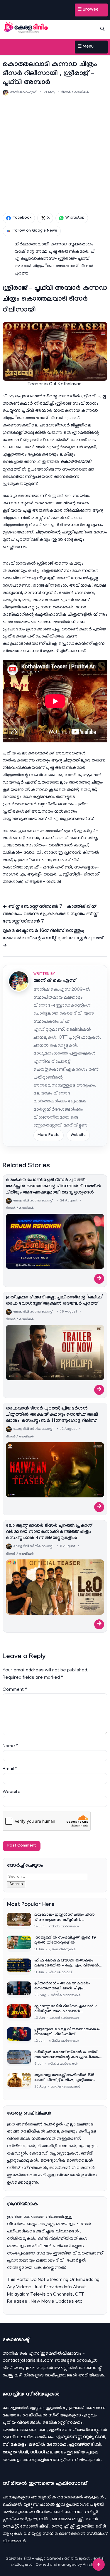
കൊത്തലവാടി (76, 462)
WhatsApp (75, 218)
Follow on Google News (35, 231)
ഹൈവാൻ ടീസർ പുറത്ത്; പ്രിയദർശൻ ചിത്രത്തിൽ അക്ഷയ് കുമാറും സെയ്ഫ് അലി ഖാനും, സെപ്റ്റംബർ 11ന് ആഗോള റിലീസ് (52, 1415)
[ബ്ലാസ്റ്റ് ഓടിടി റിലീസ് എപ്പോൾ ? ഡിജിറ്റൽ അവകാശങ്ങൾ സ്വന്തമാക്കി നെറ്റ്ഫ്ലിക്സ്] (19, 2012)
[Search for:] (47, 1877)
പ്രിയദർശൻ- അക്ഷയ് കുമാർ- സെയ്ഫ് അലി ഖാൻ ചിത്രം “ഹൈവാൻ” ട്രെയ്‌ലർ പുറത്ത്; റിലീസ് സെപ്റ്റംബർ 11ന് (62, 1987)
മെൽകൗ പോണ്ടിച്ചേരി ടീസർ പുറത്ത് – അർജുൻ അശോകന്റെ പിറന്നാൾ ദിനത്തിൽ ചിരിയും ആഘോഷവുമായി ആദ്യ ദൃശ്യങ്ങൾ (54, 1187)
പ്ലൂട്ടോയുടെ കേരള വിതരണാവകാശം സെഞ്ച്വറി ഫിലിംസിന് (67, 2032)
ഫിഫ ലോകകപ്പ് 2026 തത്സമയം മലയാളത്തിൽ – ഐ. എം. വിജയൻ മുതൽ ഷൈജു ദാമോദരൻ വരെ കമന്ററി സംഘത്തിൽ (67, 1964)
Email (10, 1769)
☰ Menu (86, 47)
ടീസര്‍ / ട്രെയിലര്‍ (75, 93)
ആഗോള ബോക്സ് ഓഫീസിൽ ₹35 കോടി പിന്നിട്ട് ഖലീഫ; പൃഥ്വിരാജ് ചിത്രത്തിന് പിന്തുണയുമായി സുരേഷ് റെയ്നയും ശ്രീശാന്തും (66, 2078)
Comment (15, 1690)
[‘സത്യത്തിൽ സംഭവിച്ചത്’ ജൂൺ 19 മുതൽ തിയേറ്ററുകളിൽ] (19, 1944)
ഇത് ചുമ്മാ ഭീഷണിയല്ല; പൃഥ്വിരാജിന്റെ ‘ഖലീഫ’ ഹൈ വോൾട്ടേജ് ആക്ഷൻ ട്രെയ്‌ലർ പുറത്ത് (54, 1301)
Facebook (22, 218)
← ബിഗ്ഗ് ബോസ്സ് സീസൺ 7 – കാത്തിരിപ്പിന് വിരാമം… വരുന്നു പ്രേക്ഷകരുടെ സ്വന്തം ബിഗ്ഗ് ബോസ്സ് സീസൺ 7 (50, 914)
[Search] (102, 29)
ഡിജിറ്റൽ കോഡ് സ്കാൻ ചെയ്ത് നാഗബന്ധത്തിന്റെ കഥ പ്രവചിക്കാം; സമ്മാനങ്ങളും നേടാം (68, 2055)
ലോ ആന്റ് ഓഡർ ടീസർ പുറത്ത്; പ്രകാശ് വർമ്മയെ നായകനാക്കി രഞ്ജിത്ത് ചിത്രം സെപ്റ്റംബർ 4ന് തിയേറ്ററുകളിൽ (49, 1532)
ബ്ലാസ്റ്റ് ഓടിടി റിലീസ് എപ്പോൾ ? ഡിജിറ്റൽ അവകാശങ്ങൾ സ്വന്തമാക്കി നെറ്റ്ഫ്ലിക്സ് (66, 2010)
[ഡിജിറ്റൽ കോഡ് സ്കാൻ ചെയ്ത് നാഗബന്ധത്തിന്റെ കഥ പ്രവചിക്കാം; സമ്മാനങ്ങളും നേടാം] (19, 2058)
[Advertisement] (55, 154)
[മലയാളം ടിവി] (26, 28)
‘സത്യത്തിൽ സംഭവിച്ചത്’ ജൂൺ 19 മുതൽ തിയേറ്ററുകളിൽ (65, 1940)
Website (78, 1135)
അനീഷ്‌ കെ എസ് (55, 981)
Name (10, 1746)
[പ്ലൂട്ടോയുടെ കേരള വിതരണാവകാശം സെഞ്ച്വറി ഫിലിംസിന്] (19, 2035)
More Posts (49, 1135)
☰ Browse (88, 10)
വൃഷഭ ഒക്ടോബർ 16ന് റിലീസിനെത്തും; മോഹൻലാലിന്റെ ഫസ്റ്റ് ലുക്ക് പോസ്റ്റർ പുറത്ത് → (53, 939)
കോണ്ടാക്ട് (90, 2368)
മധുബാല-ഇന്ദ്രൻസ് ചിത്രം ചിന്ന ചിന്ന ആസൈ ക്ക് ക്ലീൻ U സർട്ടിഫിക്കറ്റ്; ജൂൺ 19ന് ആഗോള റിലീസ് (66, 1918)
